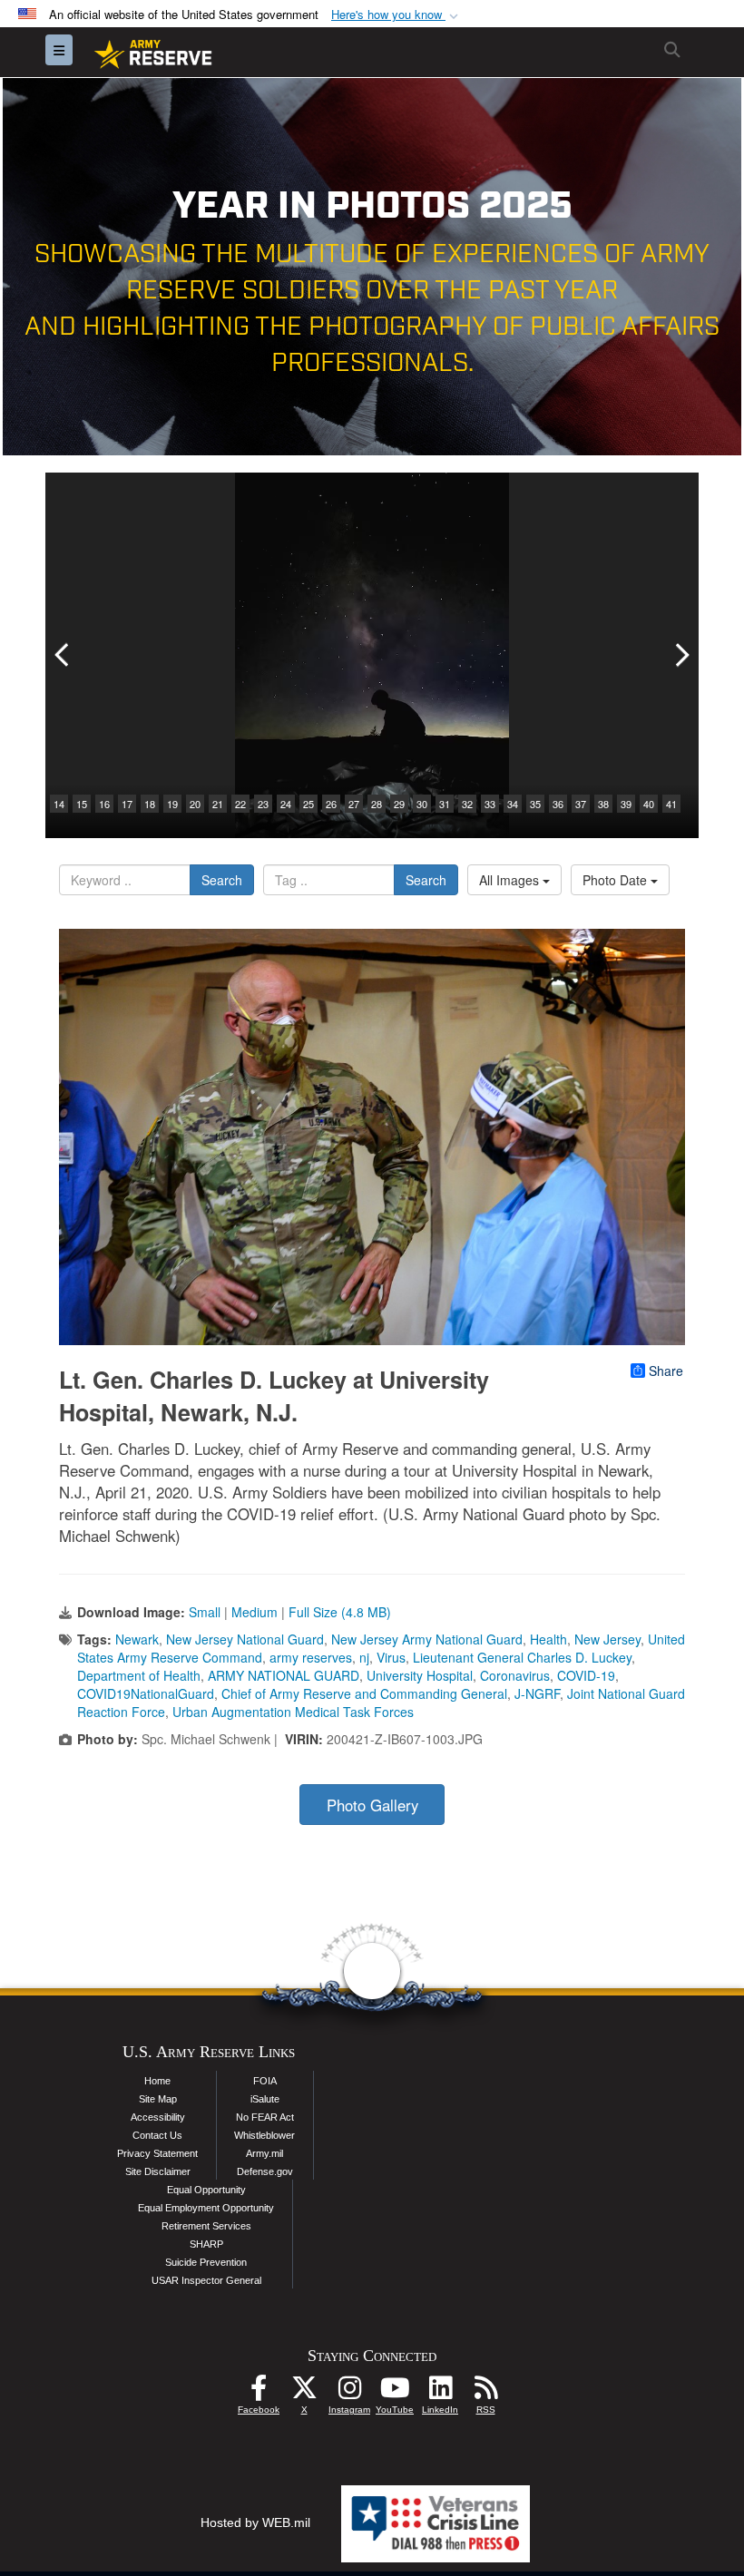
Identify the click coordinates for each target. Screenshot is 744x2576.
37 (581, 804)
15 (82, 804)
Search (222, 880)
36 (558, 804)
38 (603, 804)
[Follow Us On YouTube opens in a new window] (395, 2393)
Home (157, 2081)
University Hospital (420, 1675)
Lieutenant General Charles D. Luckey (522, 1657)
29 (399, 804)
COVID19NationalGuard (146, 1693)
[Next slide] (680, 655)
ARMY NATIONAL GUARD (284, 1675)
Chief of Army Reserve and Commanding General (364, 1693)
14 (59, 804)
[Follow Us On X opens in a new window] (304, 2393)
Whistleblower (264, 2135)
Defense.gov (265, 2171)
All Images (511, 880)
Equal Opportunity (206, 2190)
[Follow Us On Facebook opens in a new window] (259, 2393)
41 (671, 804)
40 (649, 804)
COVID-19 (586, 1675)
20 (195, 804)
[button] (396, 15)
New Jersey (607, 1639)
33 (490, 804)
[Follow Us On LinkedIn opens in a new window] (440, 2393)
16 (104, 804)
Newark (137, 1639)
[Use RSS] (485, 2393)
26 (331, 804)
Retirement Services (206, 2226)
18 (150, 804)
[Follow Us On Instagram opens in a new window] (349, 2393)
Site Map (158, 2099)
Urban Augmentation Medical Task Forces (293, 1712)
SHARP (206, 2244)
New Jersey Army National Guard (427, 1639)
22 (240, 804)
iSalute (265, 2099)
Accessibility (158, 2117)
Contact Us (157, 2135)
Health (548, 1639)
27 (354, 804)
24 (286, 804)
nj (364, 1657)
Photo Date (617, 880)
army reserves (311, 1657)
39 (626, 804)
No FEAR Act (265, 2117)
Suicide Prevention (206, 2262)
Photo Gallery (372, 1805)
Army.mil (264, 2153)
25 (308, 804)
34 (513, 804)
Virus (391, 1657)
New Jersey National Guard (245, 1639)
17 (127, 804)
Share (666, 1371)
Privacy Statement (157, 2153)
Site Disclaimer (158, 2171)
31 (445, 804)
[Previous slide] (64, 655)
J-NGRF (537, 1693)
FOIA (265, 2081)
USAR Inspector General (206, 2280)
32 (467, 804)
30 (422, 804)
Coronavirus (515, 1675)
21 (218, 804)
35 (535, 804)
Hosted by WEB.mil (255, 2522)
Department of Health (139, 1675)
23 (263, 804)
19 (172, 804)
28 (377, 804)
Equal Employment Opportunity (206, 2208)
